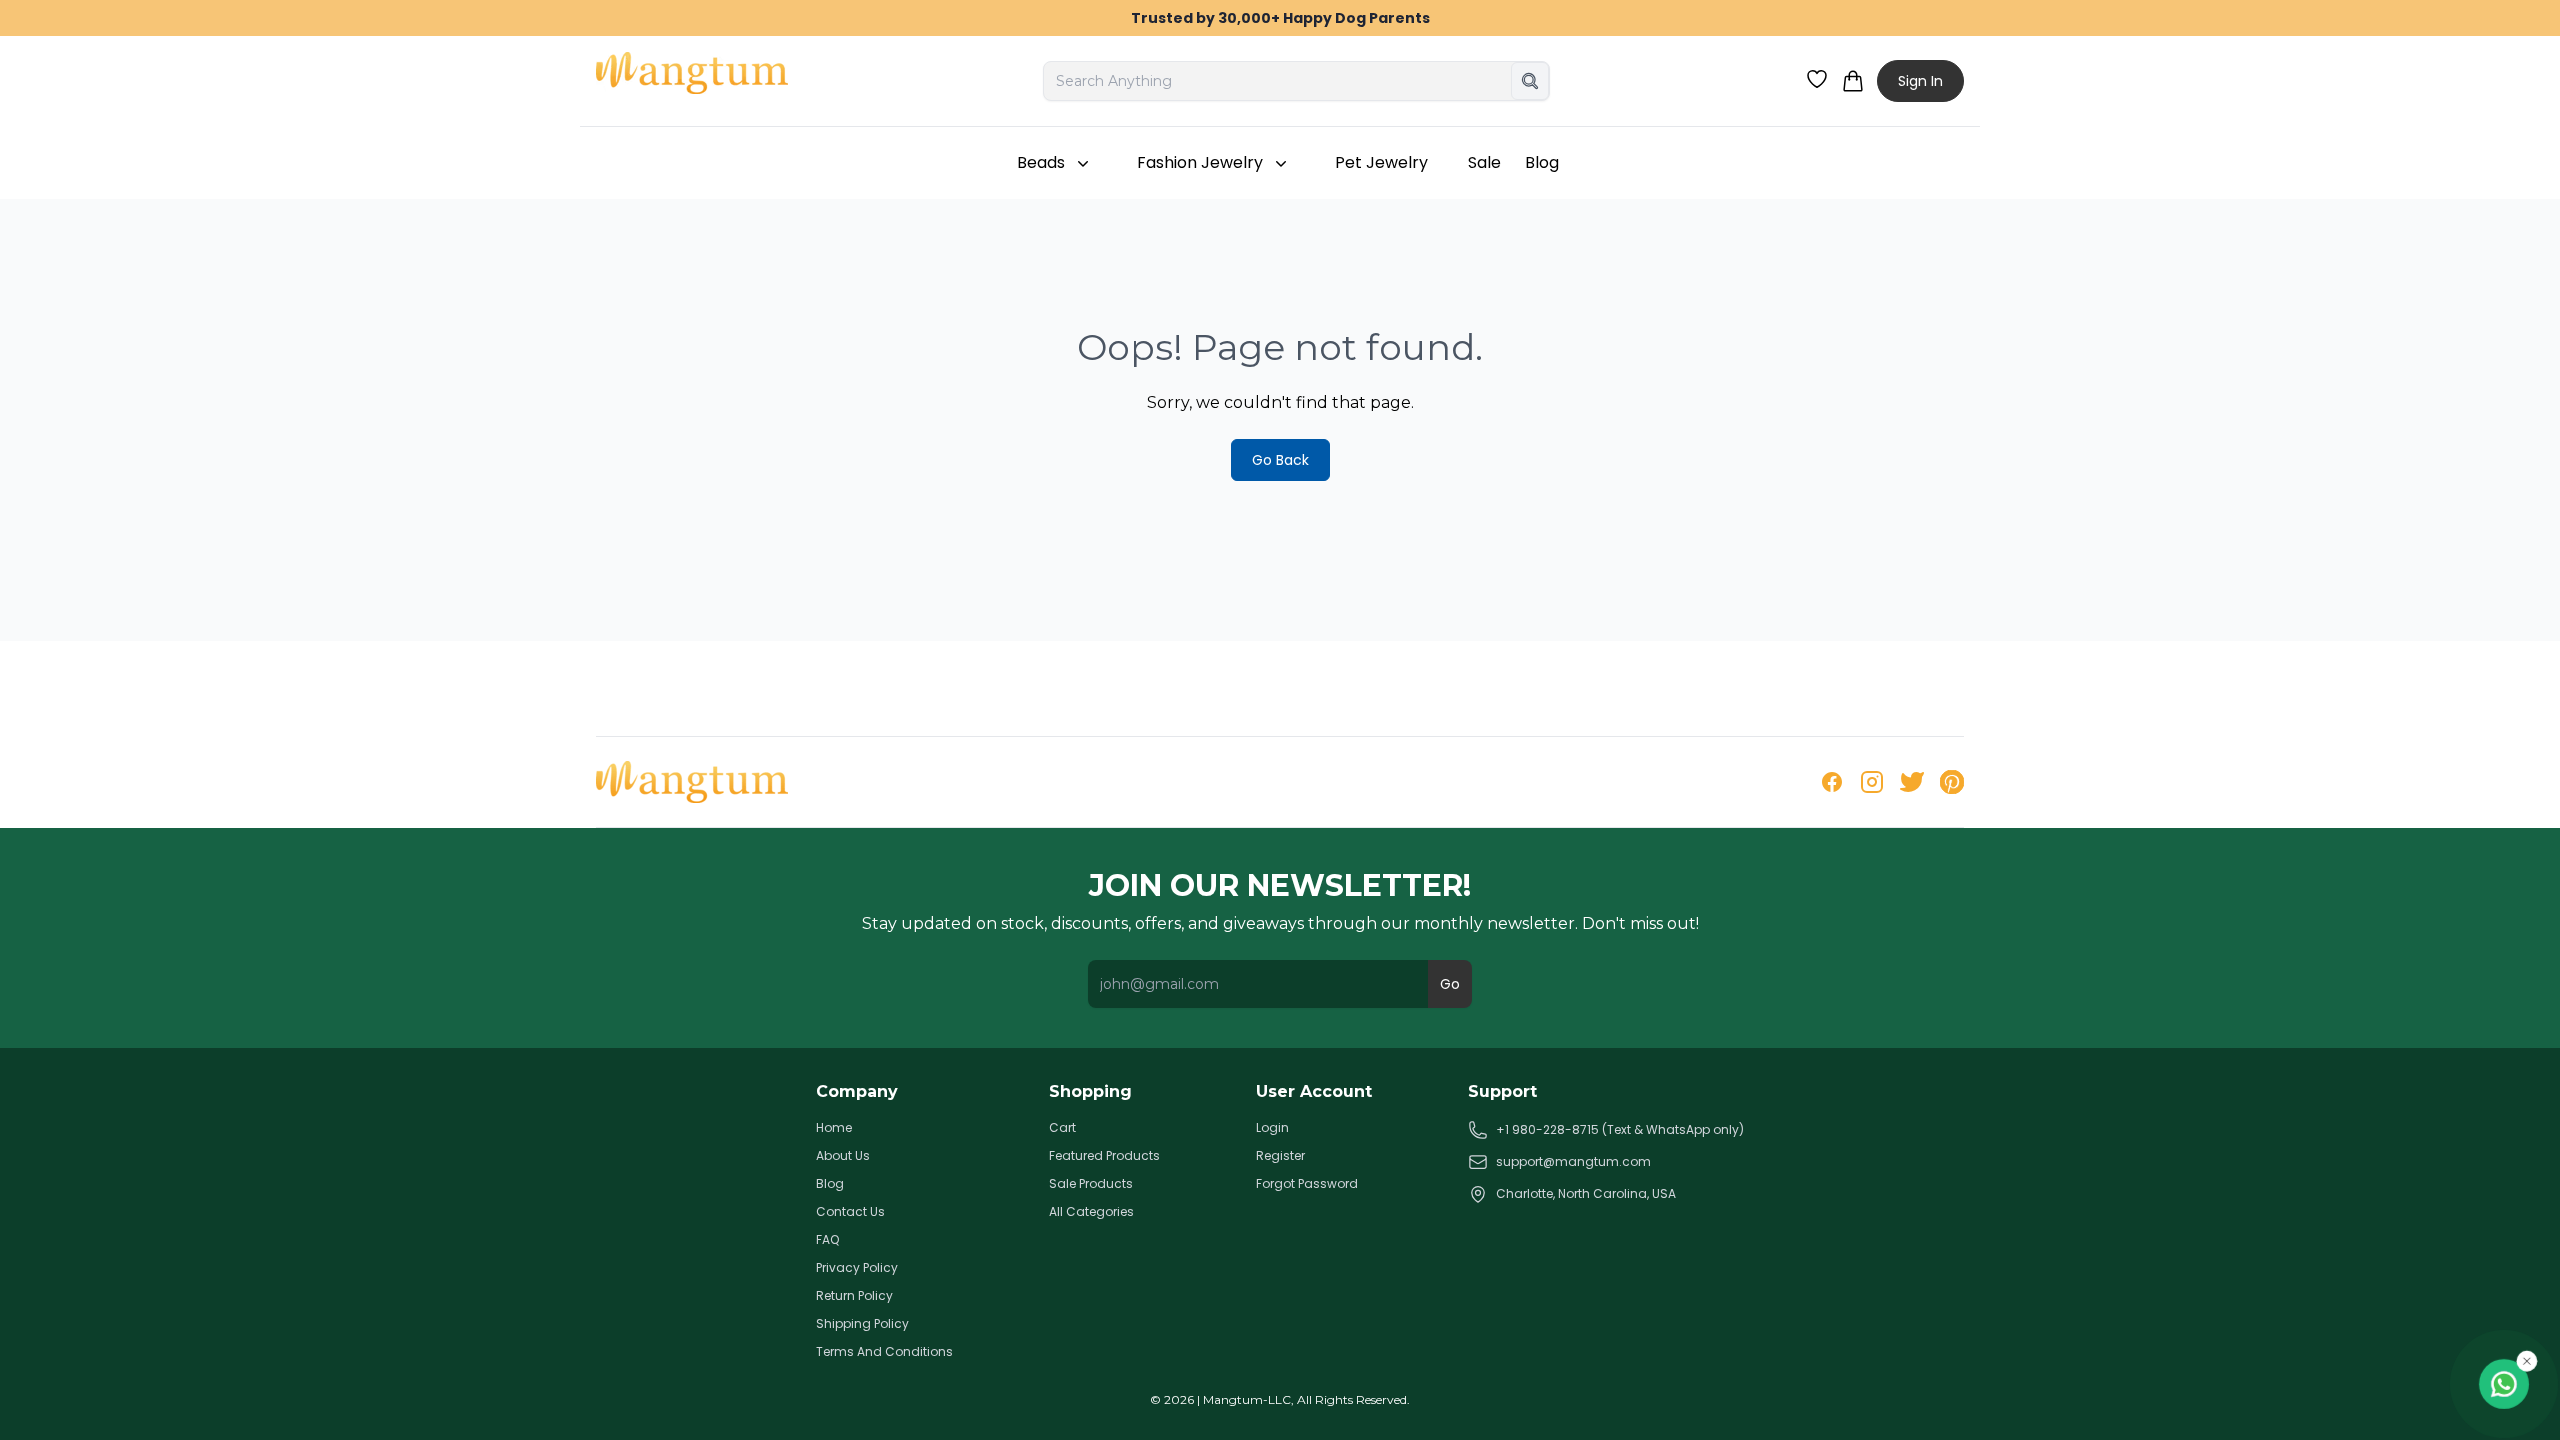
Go (1450, 984)
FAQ (827, 1240)
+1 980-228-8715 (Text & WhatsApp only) (1620, 1129)
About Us (843, 1156)
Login (1272, 1128)
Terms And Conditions (884, 1352)
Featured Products (1104, 1156)
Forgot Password (1307, 1184)
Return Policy (854, 1296)
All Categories (1091, 1212)
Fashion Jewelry (1200, 162)
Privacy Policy (857, 1268)
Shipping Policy (862, 1324)
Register (1280, 1156)
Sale (1484, 162)
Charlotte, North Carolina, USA (1586, 1193)
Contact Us (850, 1212)
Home (834, 1128)
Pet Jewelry (1381, 162)
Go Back (1280, 460)
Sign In (1920, 81)
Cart (1062, 1128)
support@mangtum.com (1573, 1161)
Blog (1542, 162)
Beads (1041, 162)
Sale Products (1091, 1184)
